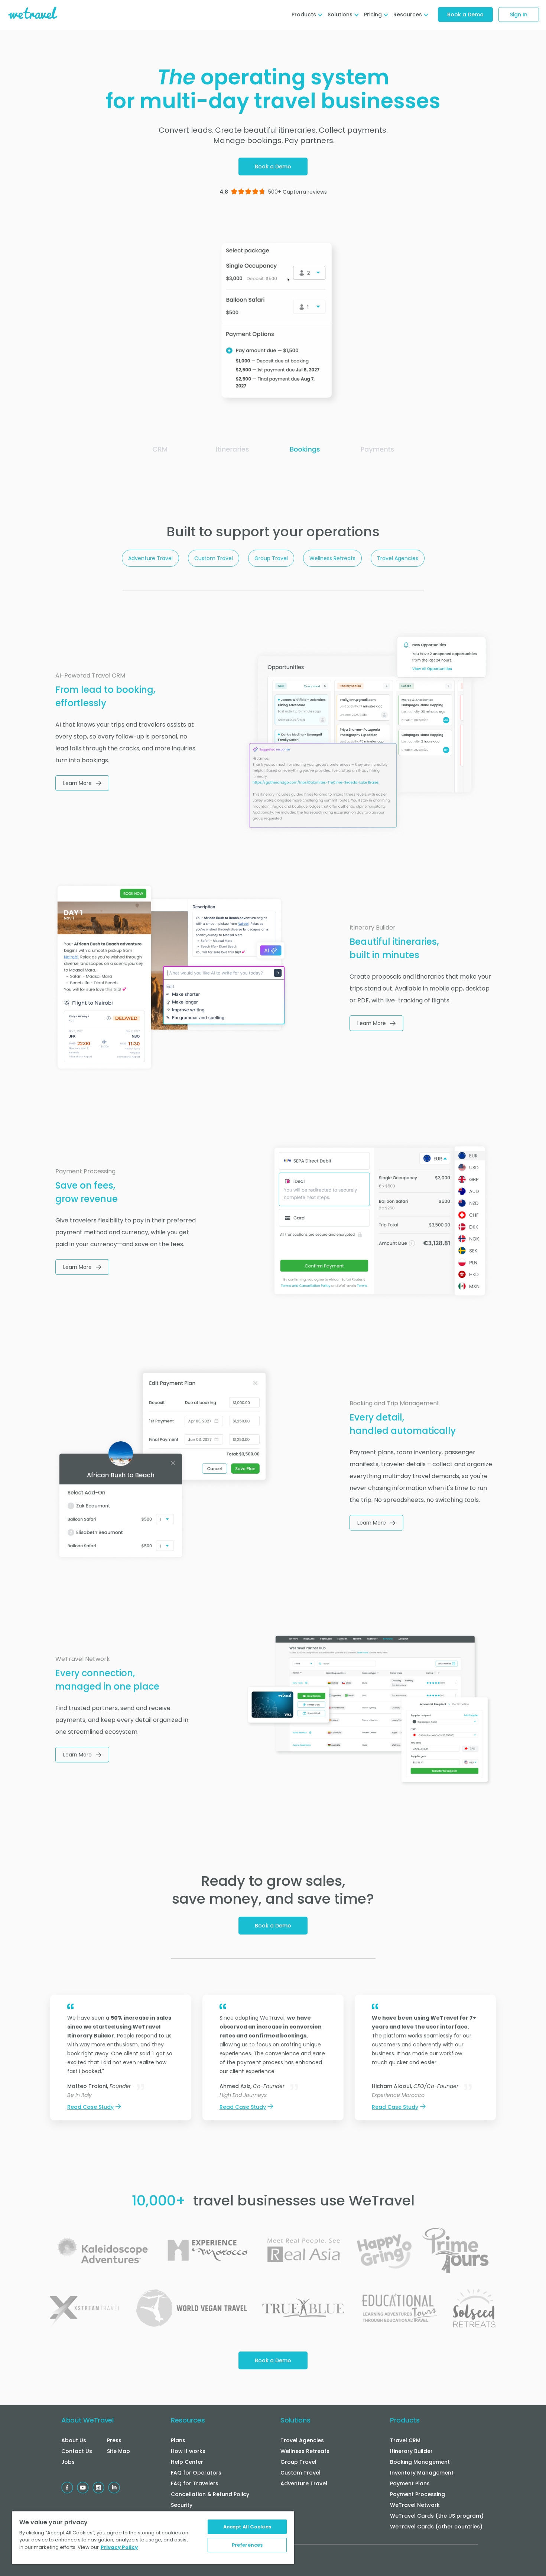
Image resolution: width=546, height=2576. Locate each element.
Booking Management (420, 2462)
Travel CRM (405, 2440)
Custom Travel (214, 558)
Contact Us (77, 2451)
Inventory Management (422, 2473)
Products (405, 2420)
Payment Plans (410, 2483)
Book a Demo (465, 14)
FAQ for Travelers (195, 2483)
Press (114, 2440)
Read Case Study (90, 2107)
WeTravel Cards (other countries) (436, 2527)
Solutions (295, 2420)
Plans (178, 2440)
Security (182, 2505)
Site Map (118, 2451)
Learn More (77, 783)
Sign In (519, 14)
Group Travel (271, 558)
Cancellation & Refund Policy (210, 2494)
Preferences (247, 2545)
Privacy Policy (119, 2547)
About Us (74, 2440)
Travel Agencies (398, 558)
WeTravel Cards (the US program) (437, 2516)
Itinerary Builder (411, 2451)
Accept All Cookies (247, 2527)
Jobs (68, 2462)
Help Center (187, 2462)
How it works (188, 2451)
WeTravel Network (415, 2505)
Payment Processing (417, 2494)
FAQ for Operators (196, 2473)
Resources (188, 2420)
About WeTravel (87, 2420)
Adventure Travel (150, 558)
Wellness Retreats (332, 558)
